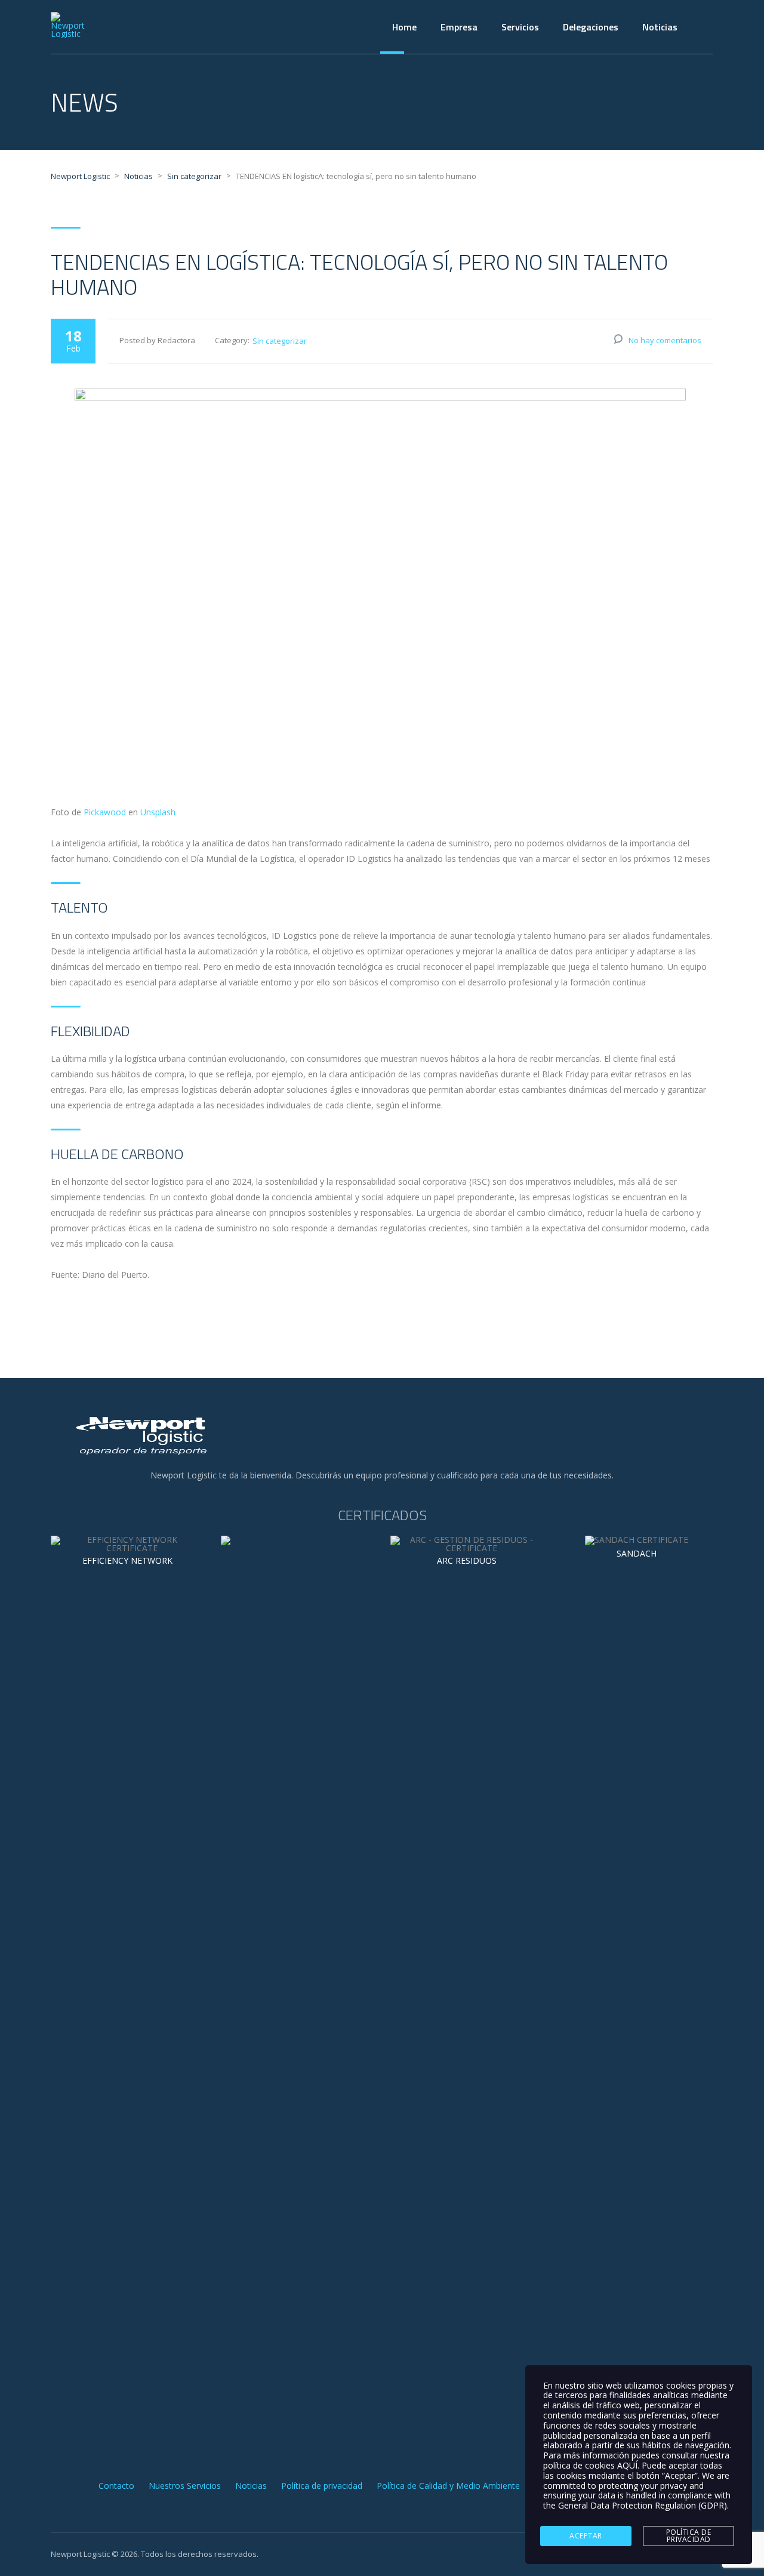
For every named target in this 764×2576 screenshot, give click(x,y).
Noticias (660, 27)
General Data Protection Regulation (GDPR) (643, 2505)
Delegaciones (591, 27)
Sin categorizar (280, 341)
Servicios (520, 27)
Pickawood (105, 812)
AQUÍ (627, 2465)
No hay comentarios (665, 340)
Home (404, 27)
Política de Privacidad (689, 2536)
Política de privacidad (322, 2486)
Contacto (116, 2486)
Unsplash (158, 812)
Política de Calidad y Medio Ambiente (448, 2486)
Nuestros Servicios (185, 2486)
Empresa (459, 27)
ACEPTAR (586, 2536)
